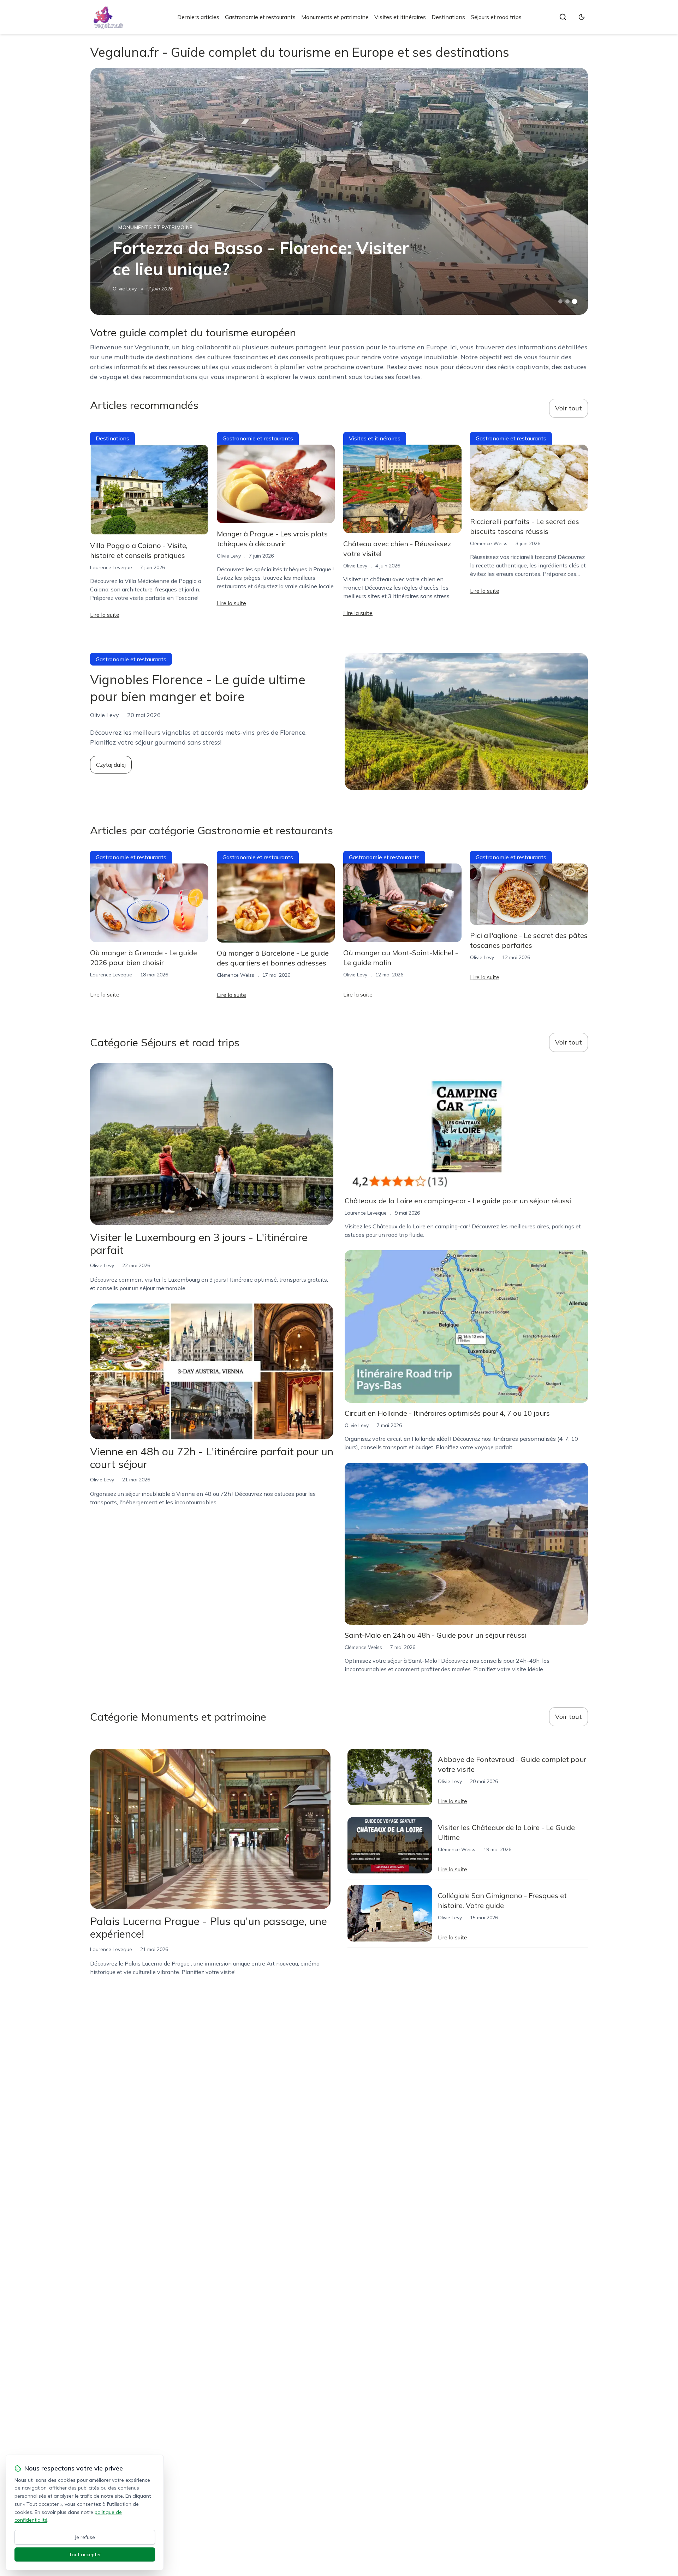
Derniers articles (198, 17)
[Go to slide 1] (560, 301)
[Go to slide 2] (567, 301)
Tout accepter (85, 2554)
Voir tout (569, 408)
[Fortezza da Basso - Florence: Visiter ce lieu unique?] (339, 191)
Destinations (448, 17)
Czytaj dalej (111, 765)
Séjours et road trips (496, 17)
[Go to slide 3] (575, 302)
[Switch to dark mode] (582, 17)
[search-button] (563, 17)
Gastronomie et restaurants (260, 17)
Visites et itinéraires (400, 17)
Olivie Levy (125, 289)
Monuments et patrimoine (335, 17)
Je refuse (85, 2537)
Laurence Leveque (111, 567)
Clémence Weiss (489, 543)
